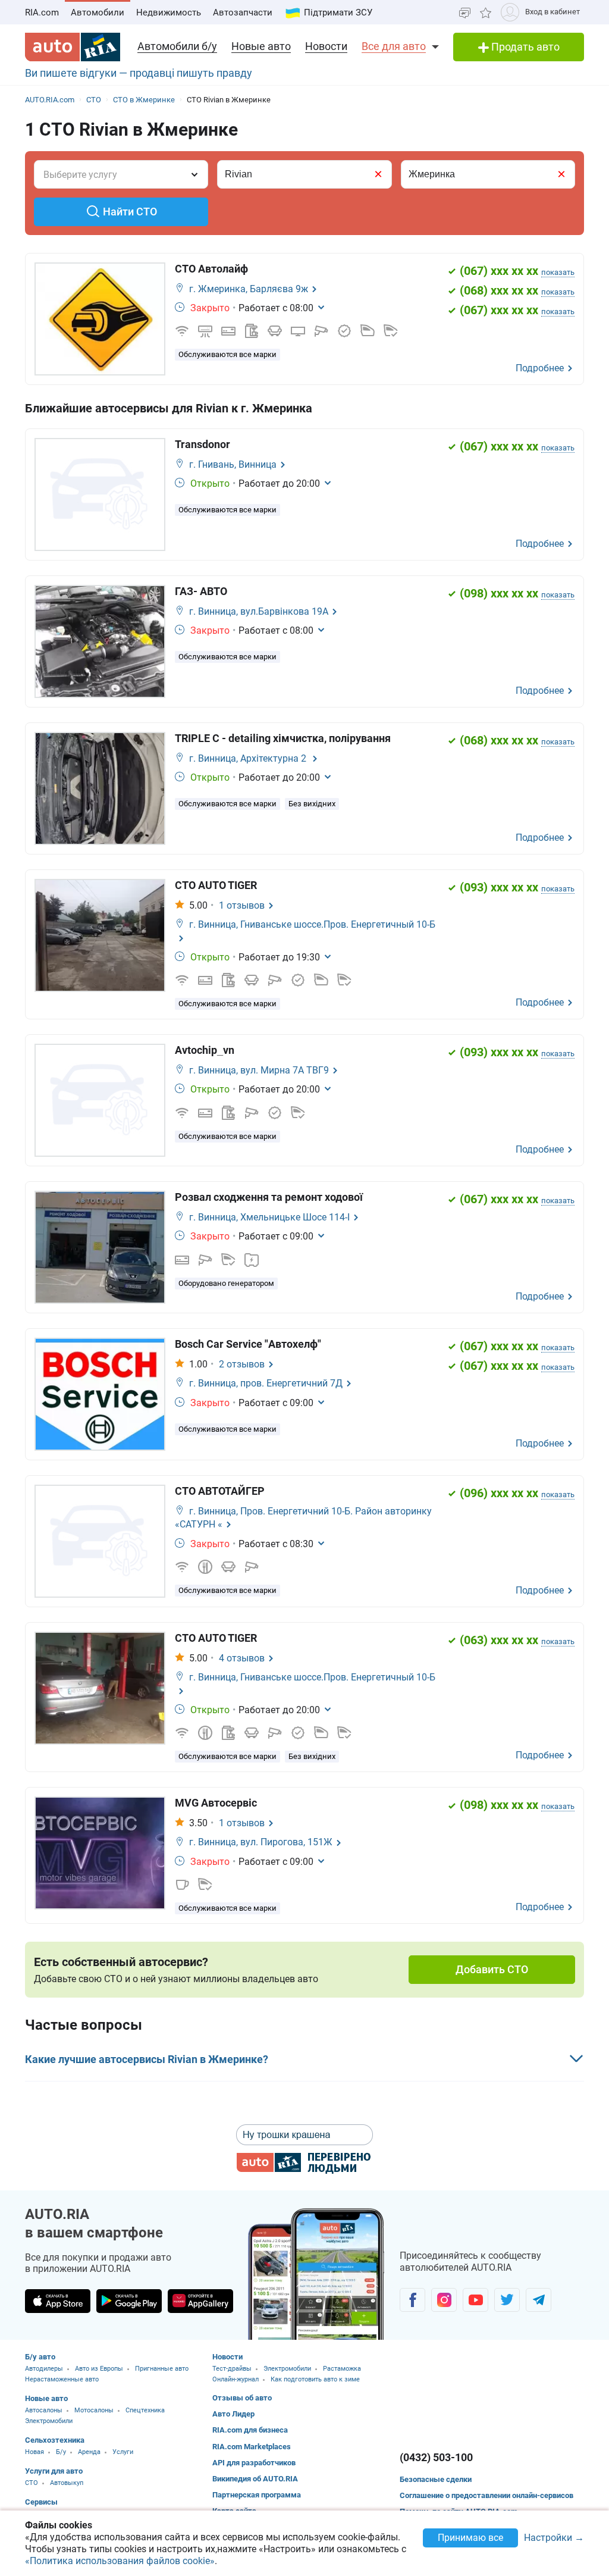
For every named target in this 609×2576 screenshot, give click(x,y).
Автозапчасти (243, 12)
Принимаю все (470, 2538)
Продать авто (524, 47)
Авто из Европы (99, 2369)
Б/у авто (40, 2357)
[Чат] (465, 12)
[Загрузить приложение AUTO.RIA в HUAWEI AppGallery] (200, 2301)
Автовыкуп (67, 2483)
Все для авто (394, 46)
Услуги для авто (54, 2471)
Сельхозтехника (55, 2440)
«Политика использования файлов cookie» (120, 2561)
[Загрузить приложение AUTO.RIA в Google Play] (129, 2301)
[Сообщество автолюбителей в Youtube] (475, 2300)
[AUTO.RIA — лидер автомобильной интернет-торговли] (73, 47)
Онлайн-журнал (236, 2379)
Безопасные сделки (436, 2479)
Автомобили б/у (177, 46)
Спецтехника (145, 2410)
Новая (34, 2452)
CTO (32, 2483)
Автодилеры (44, 2369)
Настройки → (554, 2538)
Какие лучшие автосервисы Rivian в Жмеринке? (147, 2059)
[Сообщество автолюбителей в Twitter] (507, 2300)
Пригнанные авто (162, 2369)
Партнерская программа (257, 2495)
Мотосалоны (94, 2410)
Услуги (123, 2452)
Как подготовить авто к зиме (315, 2379)
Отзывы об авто (242, 2398)
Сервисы (41, 2502)
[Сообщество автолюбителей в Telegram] (539, 2300)
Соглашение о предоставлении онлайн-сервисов (486, 2495)
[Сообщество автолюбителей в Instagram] (444, 2300)
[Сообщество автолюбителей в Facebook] (412, 2300)
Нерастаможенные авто (62, 2379)
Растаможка (342, 2369)
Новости (326, 46)
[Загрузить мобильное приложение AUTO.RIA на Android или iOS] (316, 2274)
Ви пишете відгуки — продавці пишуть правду (139, 73)
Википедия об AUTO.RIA (255, 2479)
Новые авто (261, 46)
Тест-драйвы (232, 2369)
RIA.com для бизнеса (250, 2430)
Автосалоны (44, 2410)
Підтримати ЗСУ (338, 12)
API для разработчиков (254, 2463)
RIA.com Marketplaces (252, 2447)
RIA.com (42, 12)
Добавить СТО (492, 1969)
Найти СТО (130, 212)
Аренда (89, 2452)
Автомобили (98, 12)
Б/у (61, 2452)
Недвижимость (169, 12)
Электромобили (49, 2421)
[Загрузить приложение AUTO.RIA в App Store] (58, 2301)
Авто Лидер (233, 2414)
